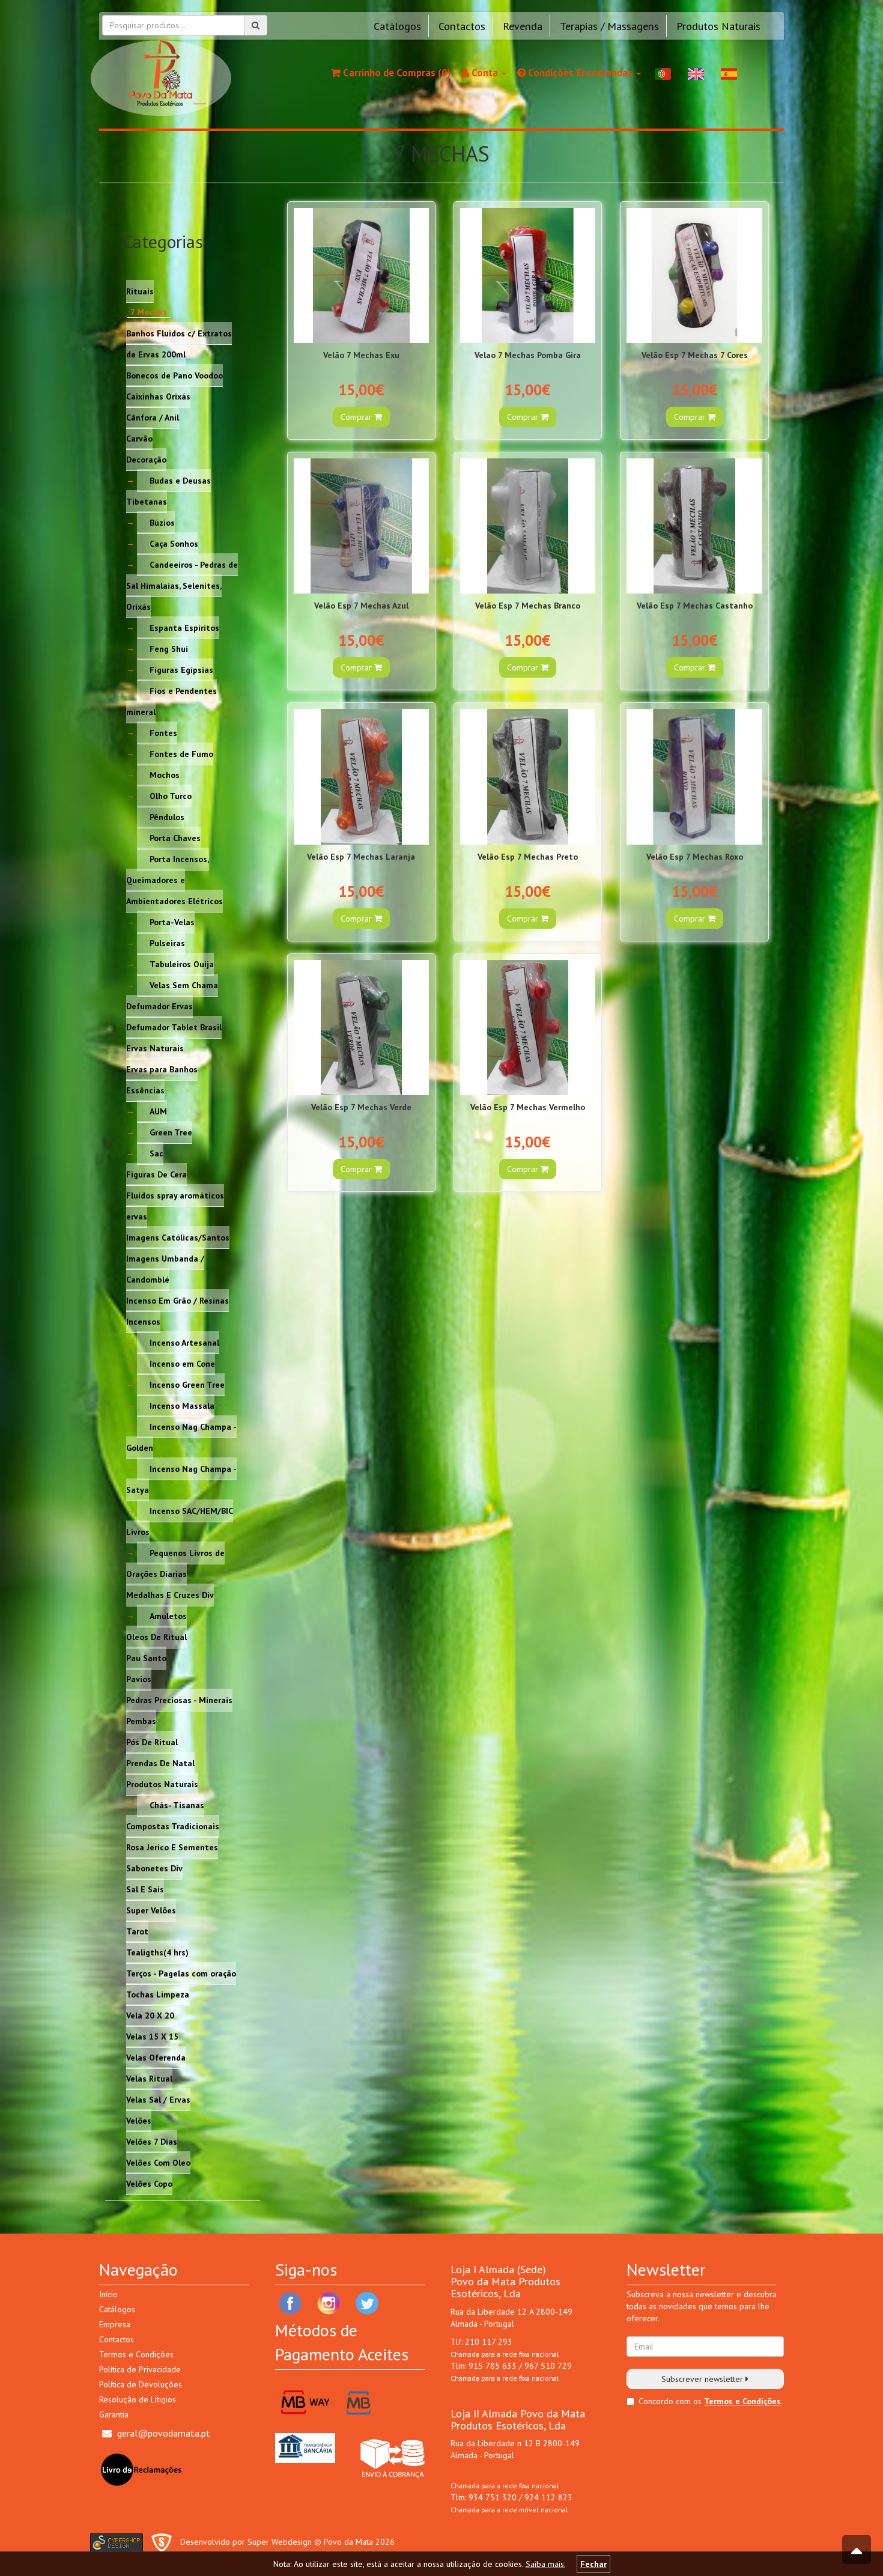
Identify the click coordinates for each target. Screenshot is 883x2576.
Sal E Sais (145, 1889)
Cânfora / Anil (153, 417)
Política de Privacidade (140, 2369)
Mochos (165, 774)
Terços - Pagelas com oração (181, 1973)
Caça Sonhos (174, 543)
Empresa (115, 2324)
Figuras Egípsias (181, 669)
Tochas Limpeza (158, 1994)
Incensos (143, 1321)
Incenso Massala (182, 1405)
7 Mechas (149, 312)
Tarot (137, 1931)
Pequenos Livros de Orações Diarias (175, 1563)
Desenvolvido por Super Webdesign (246, 2542)
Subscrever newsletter (703, 2379)
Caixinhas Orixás (158, 396)
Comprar (357, 417)
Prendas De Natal (160, 1763)
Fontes (163, 732)
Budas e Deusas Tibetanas (168, 491)
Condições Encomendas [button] (580, 73)
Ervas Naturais (155, 1048)
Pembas (141, 1721)
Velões (139, 2120)
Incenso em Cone (182, 1363)
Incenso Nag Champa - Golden (181, 1437)
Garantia (114, 2414)
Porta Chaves (175, 837)
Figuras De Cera (156, 1174)
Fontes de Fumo (181, 753)
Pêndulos (167, 816)
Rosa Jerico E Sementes (172, 1847)
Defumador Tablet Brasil (174, 1027)
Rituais (140, 291)
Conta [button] (485, 73)
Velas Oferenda (156, 2057)
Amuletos (168, 1615)
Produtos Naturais (718, 26)
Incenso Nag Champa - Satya (181, 1479)
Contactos (462, 26)
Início (108, 2294)
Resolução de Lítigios (138, 2399)
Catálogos (397, 26)
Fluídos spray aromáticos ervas (175, 1205)
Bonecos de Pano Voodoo (174, 375)
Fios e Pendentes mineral (171, 701)
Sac (156, 1153)
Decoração (146, 459)
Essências (145, 1090)
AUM (158, 1111)
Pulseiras (167, 943)
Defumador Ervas (159, 1006)
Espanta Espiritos (184, 627)
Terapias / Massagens (609, 26)
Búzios (162, 522)
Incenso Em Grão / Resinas (178, 1300)
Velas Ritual (149, 2078)
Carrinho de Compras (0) (396, 73)
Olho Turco (171, 795)
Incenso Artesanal (184, 1342)
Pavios (139, 1678)
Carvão (139, 438)
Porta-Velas (172, 922)
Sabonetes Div (154, 1868)
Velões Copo (149, 2183)
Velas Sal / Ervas (158, 2099)
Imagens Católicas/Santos (178, 1237)
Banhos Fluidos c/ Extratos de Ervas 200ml (179, 343)
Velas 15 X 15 (152, 2036)
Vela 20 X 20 (150, 2015)
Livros (138, 1531)
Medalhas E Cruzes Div (170, 1594)
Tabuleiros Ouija (182, 964)
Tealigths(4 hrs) (157, 1952)
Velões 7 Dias (152, 2141)
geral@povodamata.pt (164, 2433)
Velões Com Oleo (158, 2162)
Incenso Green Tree (187, 1384)
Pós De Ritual (152, 1742)
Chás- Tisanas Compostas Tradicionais (173, 1815)
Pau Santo (146, 1657)
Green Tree (171, 1132)
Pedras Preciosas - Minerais (179, 1700)
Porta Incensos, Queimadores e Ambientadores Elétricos (174, 879)
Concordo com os (670, 2401)
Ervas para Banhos (162, 1069)
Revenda (523, 26)
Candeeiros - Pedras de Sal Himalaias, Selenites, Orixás (182, 585)
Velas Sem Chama (184, 985)
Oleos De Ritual (156, 1636)
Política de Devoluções (141, 2384)
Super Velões (151, 1910)
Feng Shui (169, 648)
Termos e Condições (136, 2354)
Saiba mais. (545, 2564)
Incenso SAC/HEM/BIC (191, 1510)
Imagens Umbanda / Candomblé (165, 1268)
